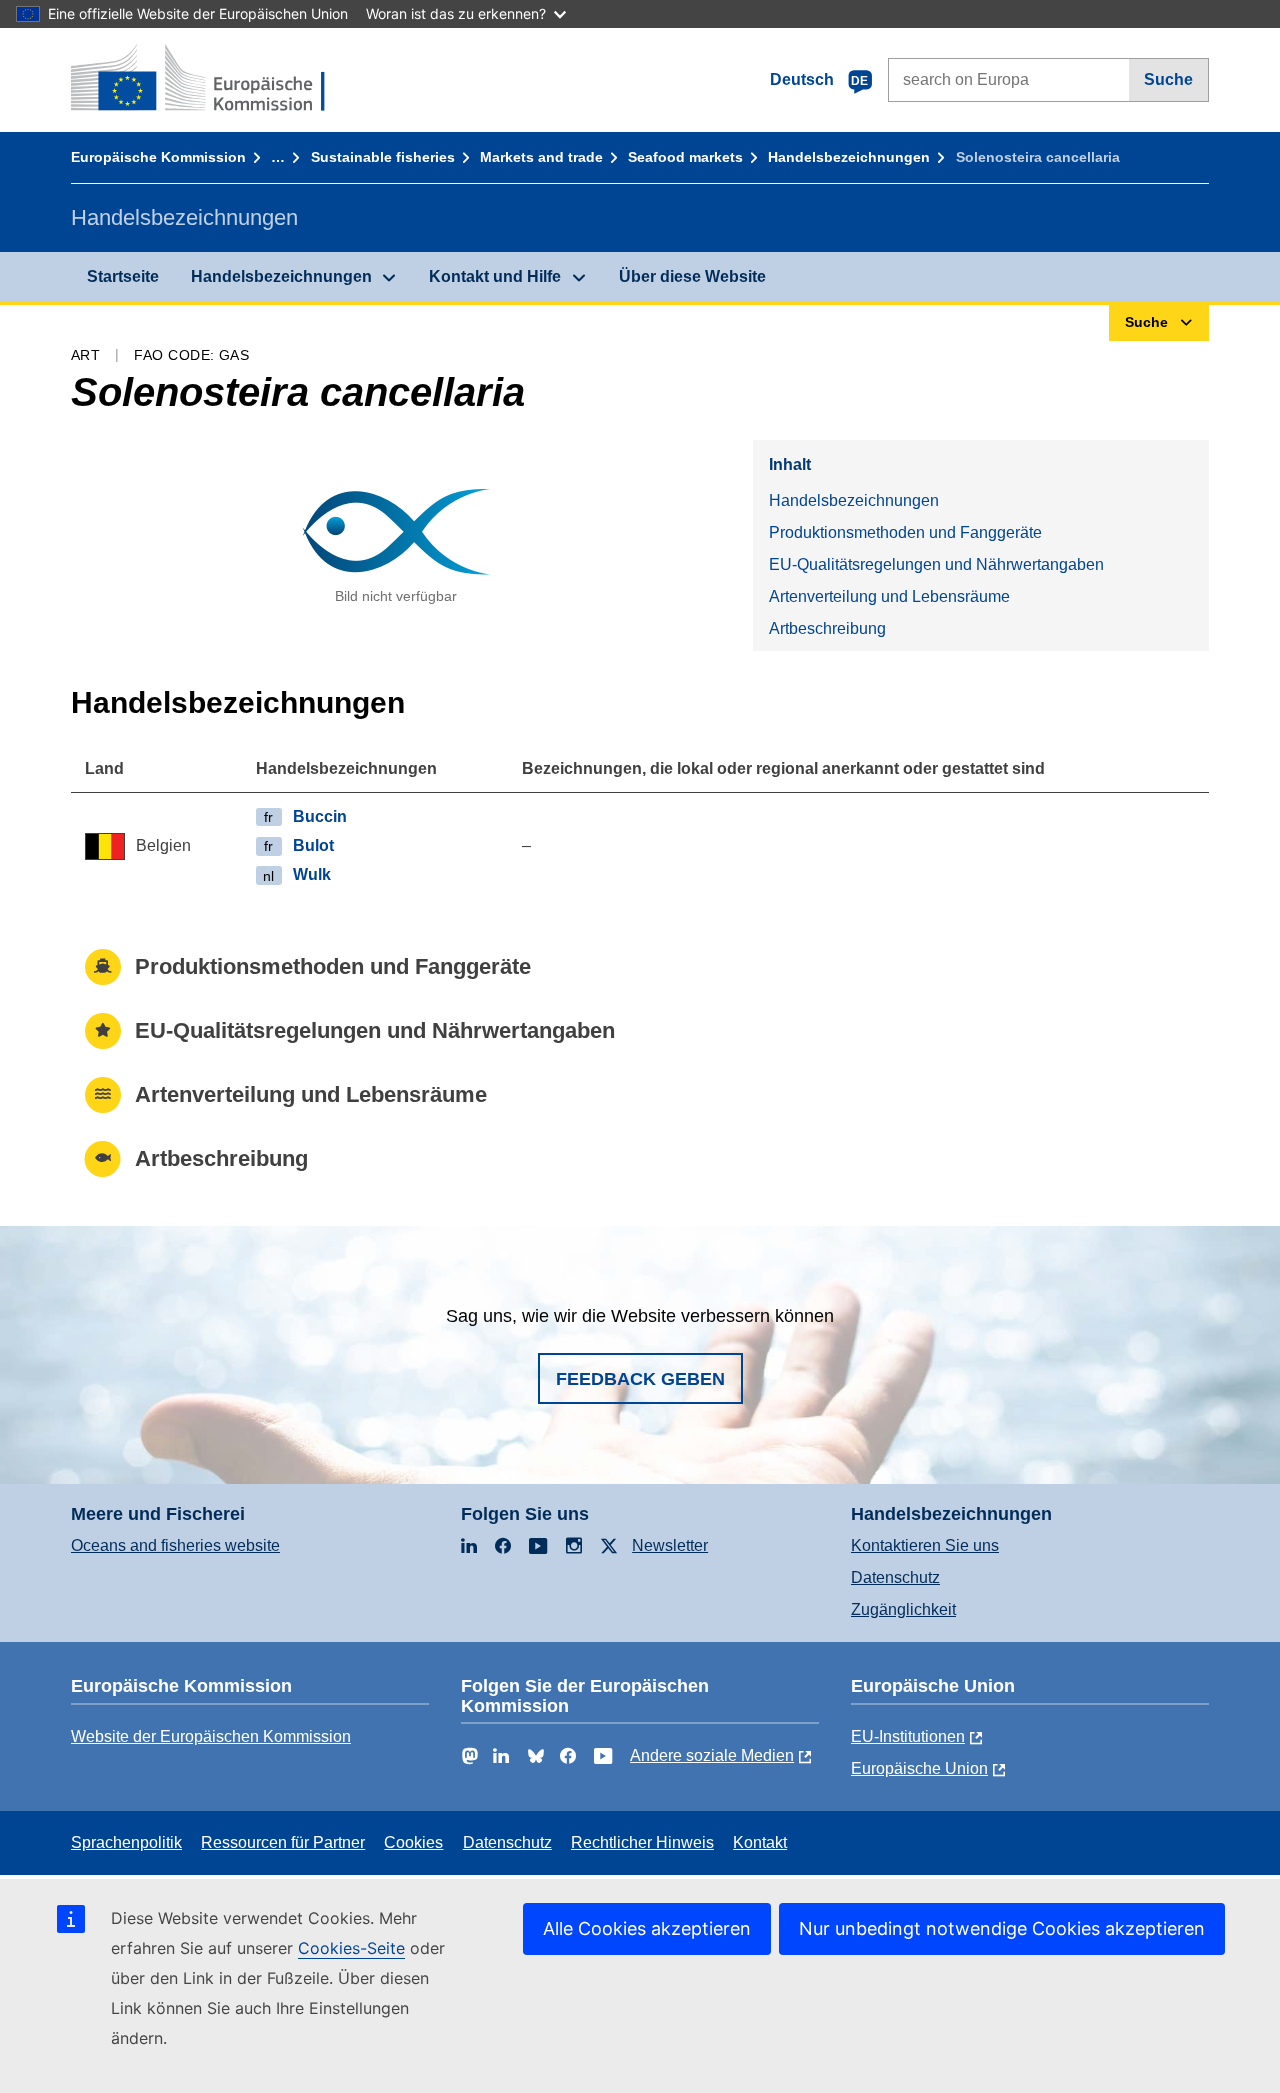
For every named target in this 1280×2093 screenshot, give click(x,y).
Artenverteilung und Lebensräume (889, 596)
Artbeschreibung (827, 628)
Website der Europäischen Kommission (211, 1736)
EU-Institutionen (908, 1736)
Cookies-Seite (351, 1948)
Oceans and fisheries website (175, 1545)
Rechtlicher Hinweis (642, 1842)
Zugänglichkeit (903, 1609)
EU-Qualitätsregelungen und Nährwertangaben (936, 564)
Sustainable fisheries (383, 157)
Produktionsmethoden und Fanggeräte (905, 532)
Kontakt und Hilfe (495, 276)
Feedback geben (640, 1379)
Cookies (413, 1842)
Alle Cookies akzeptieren (647, 1928)
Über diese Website (692, 276)
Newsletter (670, 1545)
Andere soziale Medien (712, 1755)
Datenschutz (895, 1577)
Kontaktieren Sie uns (925, 1545)
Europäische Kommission (158, 157)
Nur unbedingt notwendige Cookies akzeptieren (1002, 1928)
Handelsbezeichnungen (849, 157)
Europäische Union (919, 1768)
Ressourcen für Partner (283, 1842)
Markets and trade (541, 157)
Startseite (123, 276)
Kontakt (760, 1842)
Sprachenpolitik (126, 1842)
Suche (1168, 79)
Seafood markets (685, 157)
